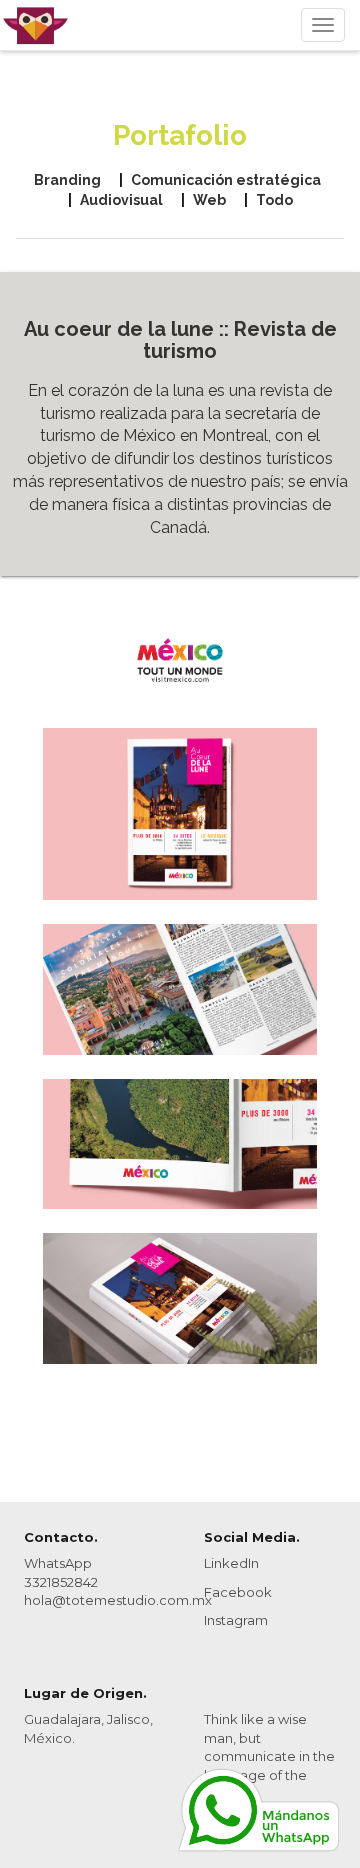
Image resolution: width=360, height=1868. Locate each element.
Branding (67, 180)
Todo (274, 200)
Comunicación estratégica (226, 180)
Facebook (238, 1592)
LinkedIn (231, 1563)
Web (209, 200)
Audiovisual (121, 200)
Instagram (236, 1620)
